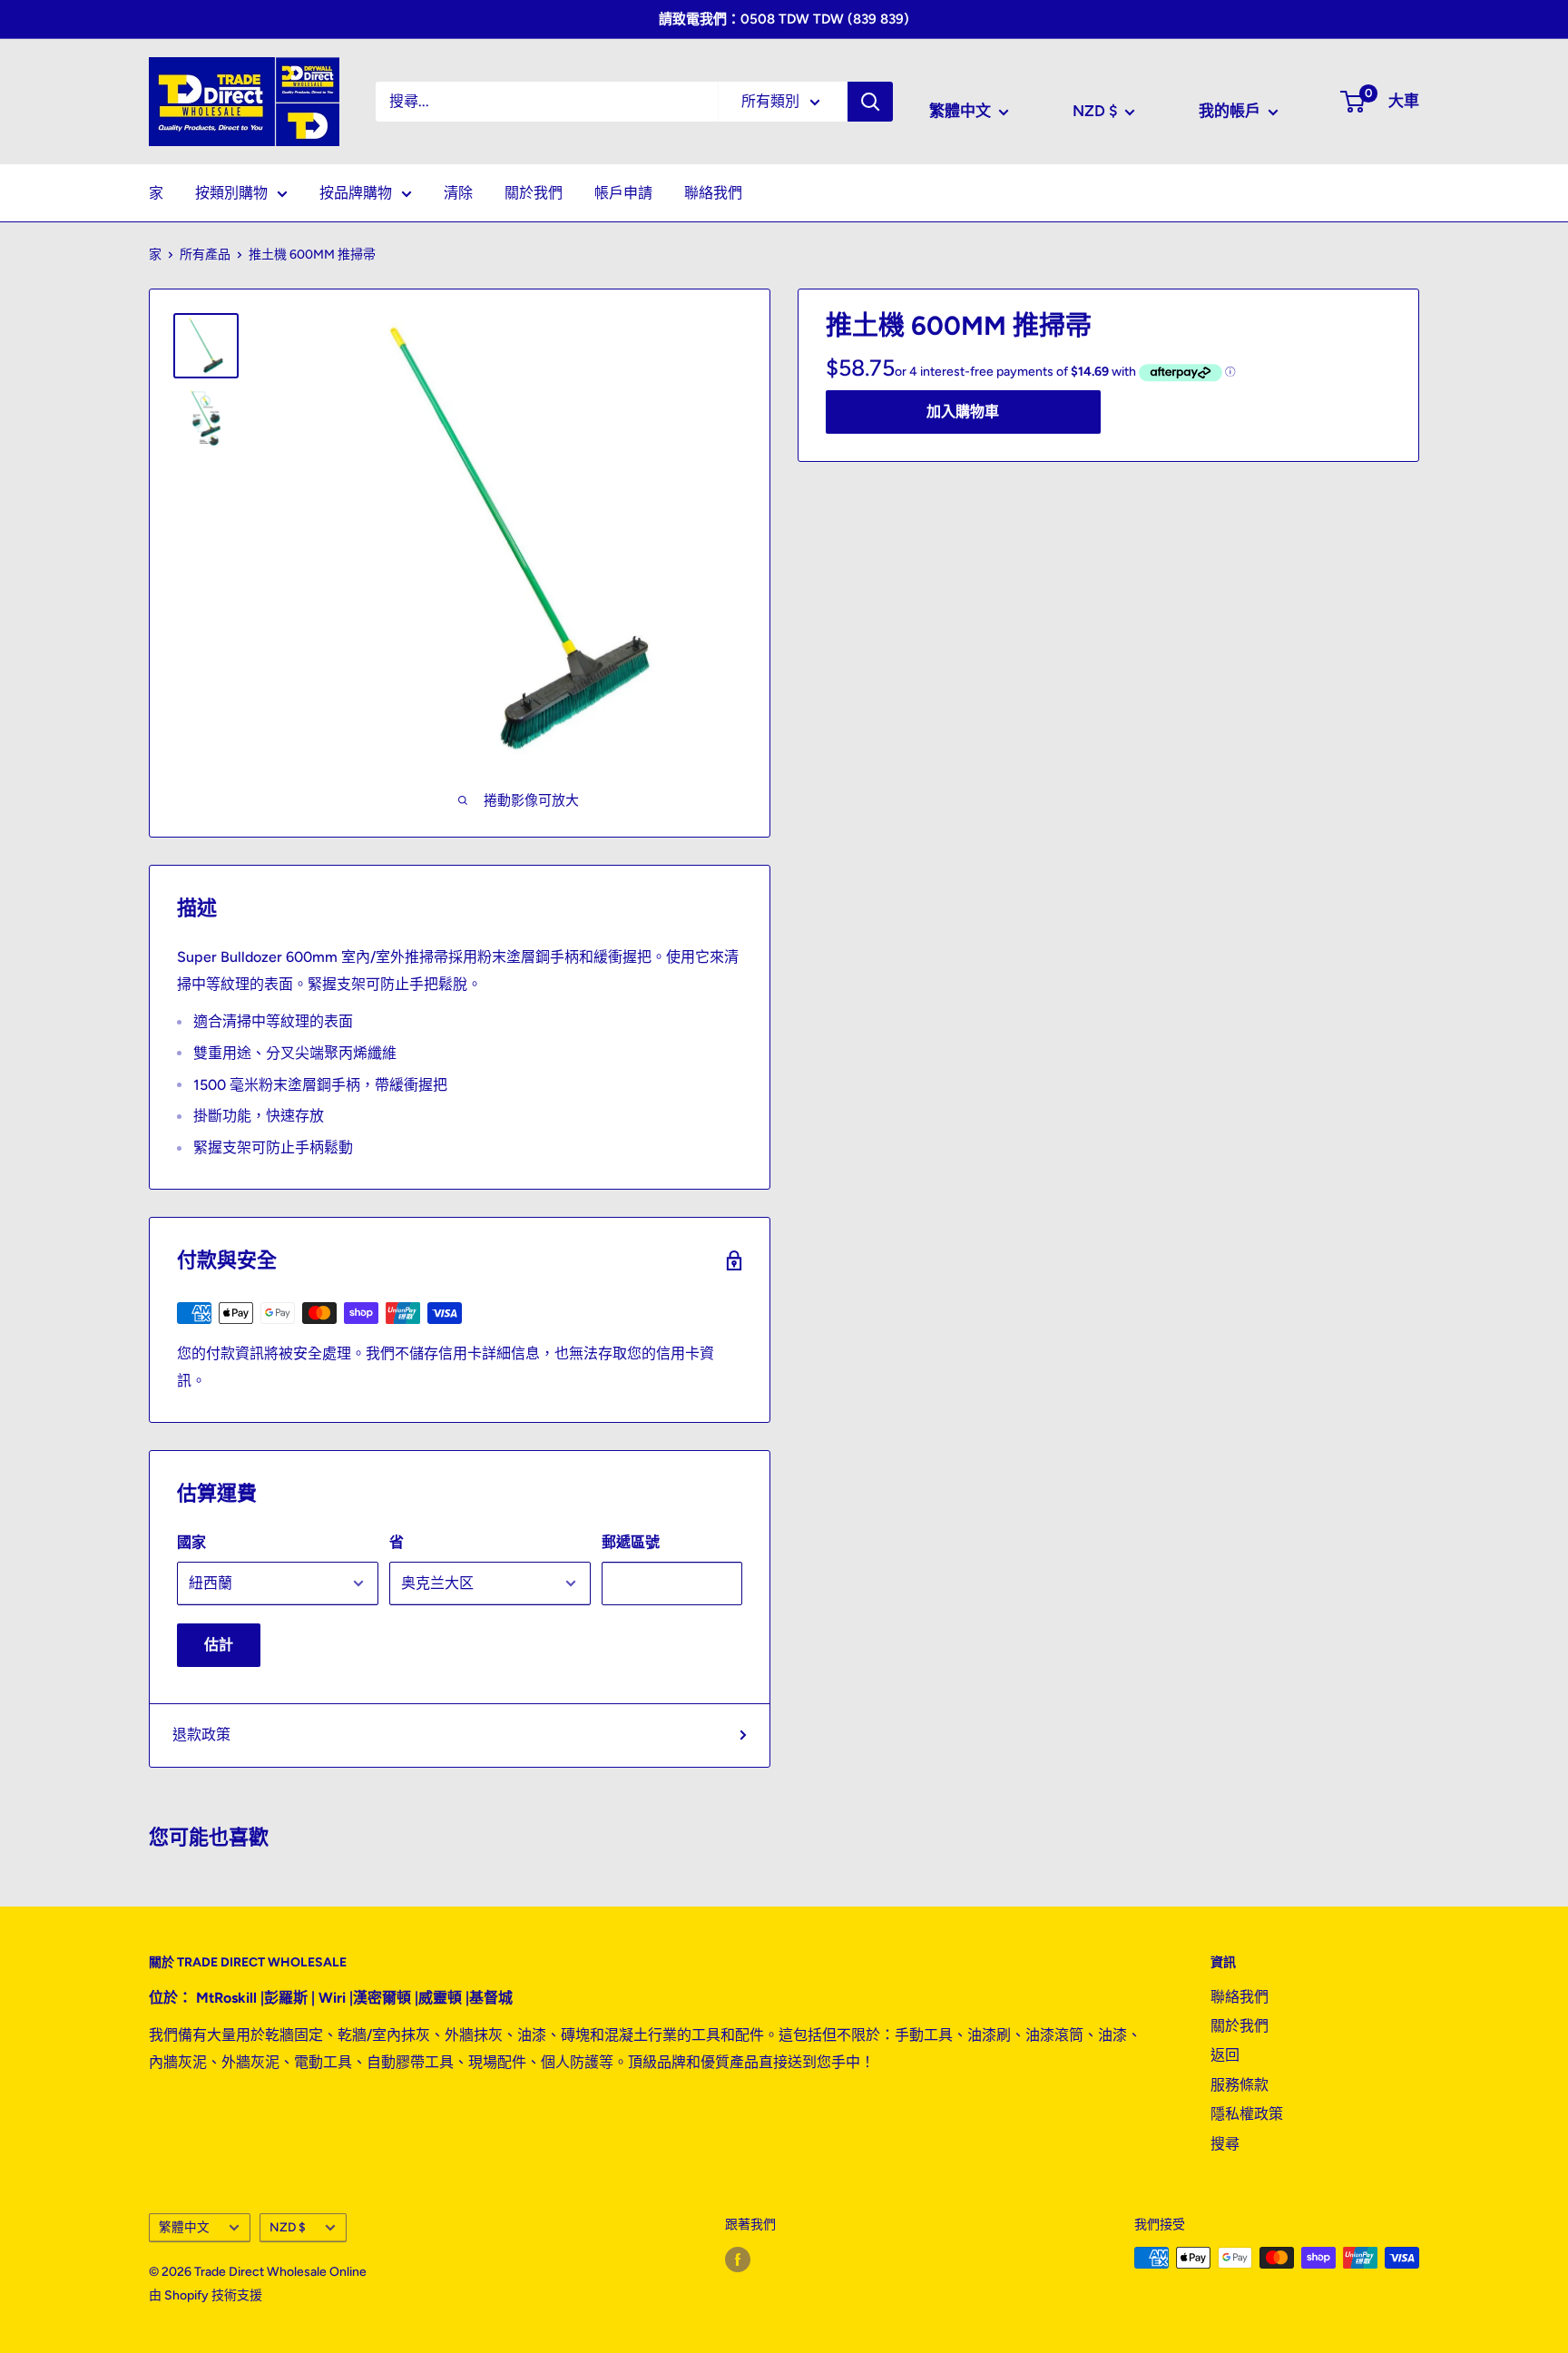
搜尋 (1225, 2144)
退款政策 (201, 1735)
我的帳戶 (1231, 111)
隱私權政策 (1247, 2114)
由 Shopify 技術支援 (206, 2295)
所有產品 (205, 255)
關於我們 (534, 193)
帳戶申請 (623, 193)
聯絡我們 (713, 193)
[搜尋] (870, 102)
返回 (1225, 2055)
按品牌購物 (356, 193)
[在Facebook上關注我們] (738, 2260)
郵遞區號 (631, 1542)
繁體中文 (184, 2227)
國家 (191, 1542)
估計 (219, 1645)
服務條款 (1240, 2085)
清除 (458, 193)
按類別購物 (231, 193)
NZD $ (288, 2227)
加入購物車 (963, 411)
